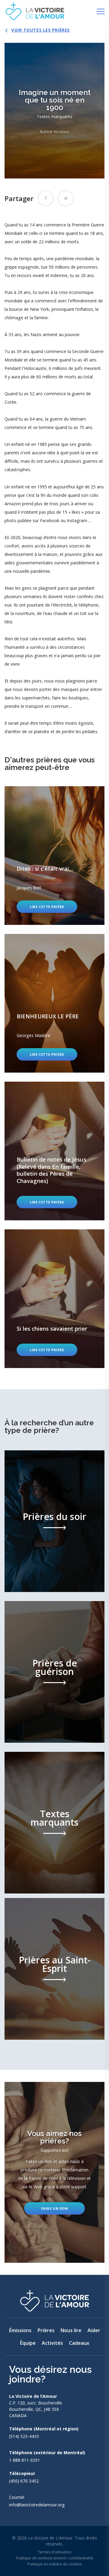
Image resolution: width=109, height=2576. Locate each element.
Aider (94, 2330)
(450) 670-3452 (24, 2481)
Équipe (28, 2343)
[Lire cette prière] (54, 856)
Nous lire (71, 2330)
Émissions (20, 2330)
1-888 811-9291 (25, 2460)
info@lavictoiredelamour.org (37, 2505)
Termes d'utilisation (54, 2552)
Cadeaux (79, 2343)
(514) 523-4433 (24, 2436)
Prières (46, 2330)
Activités (52, 2343)
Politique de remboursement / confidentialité (55, 2558)
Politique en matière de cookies (55, 2564)
